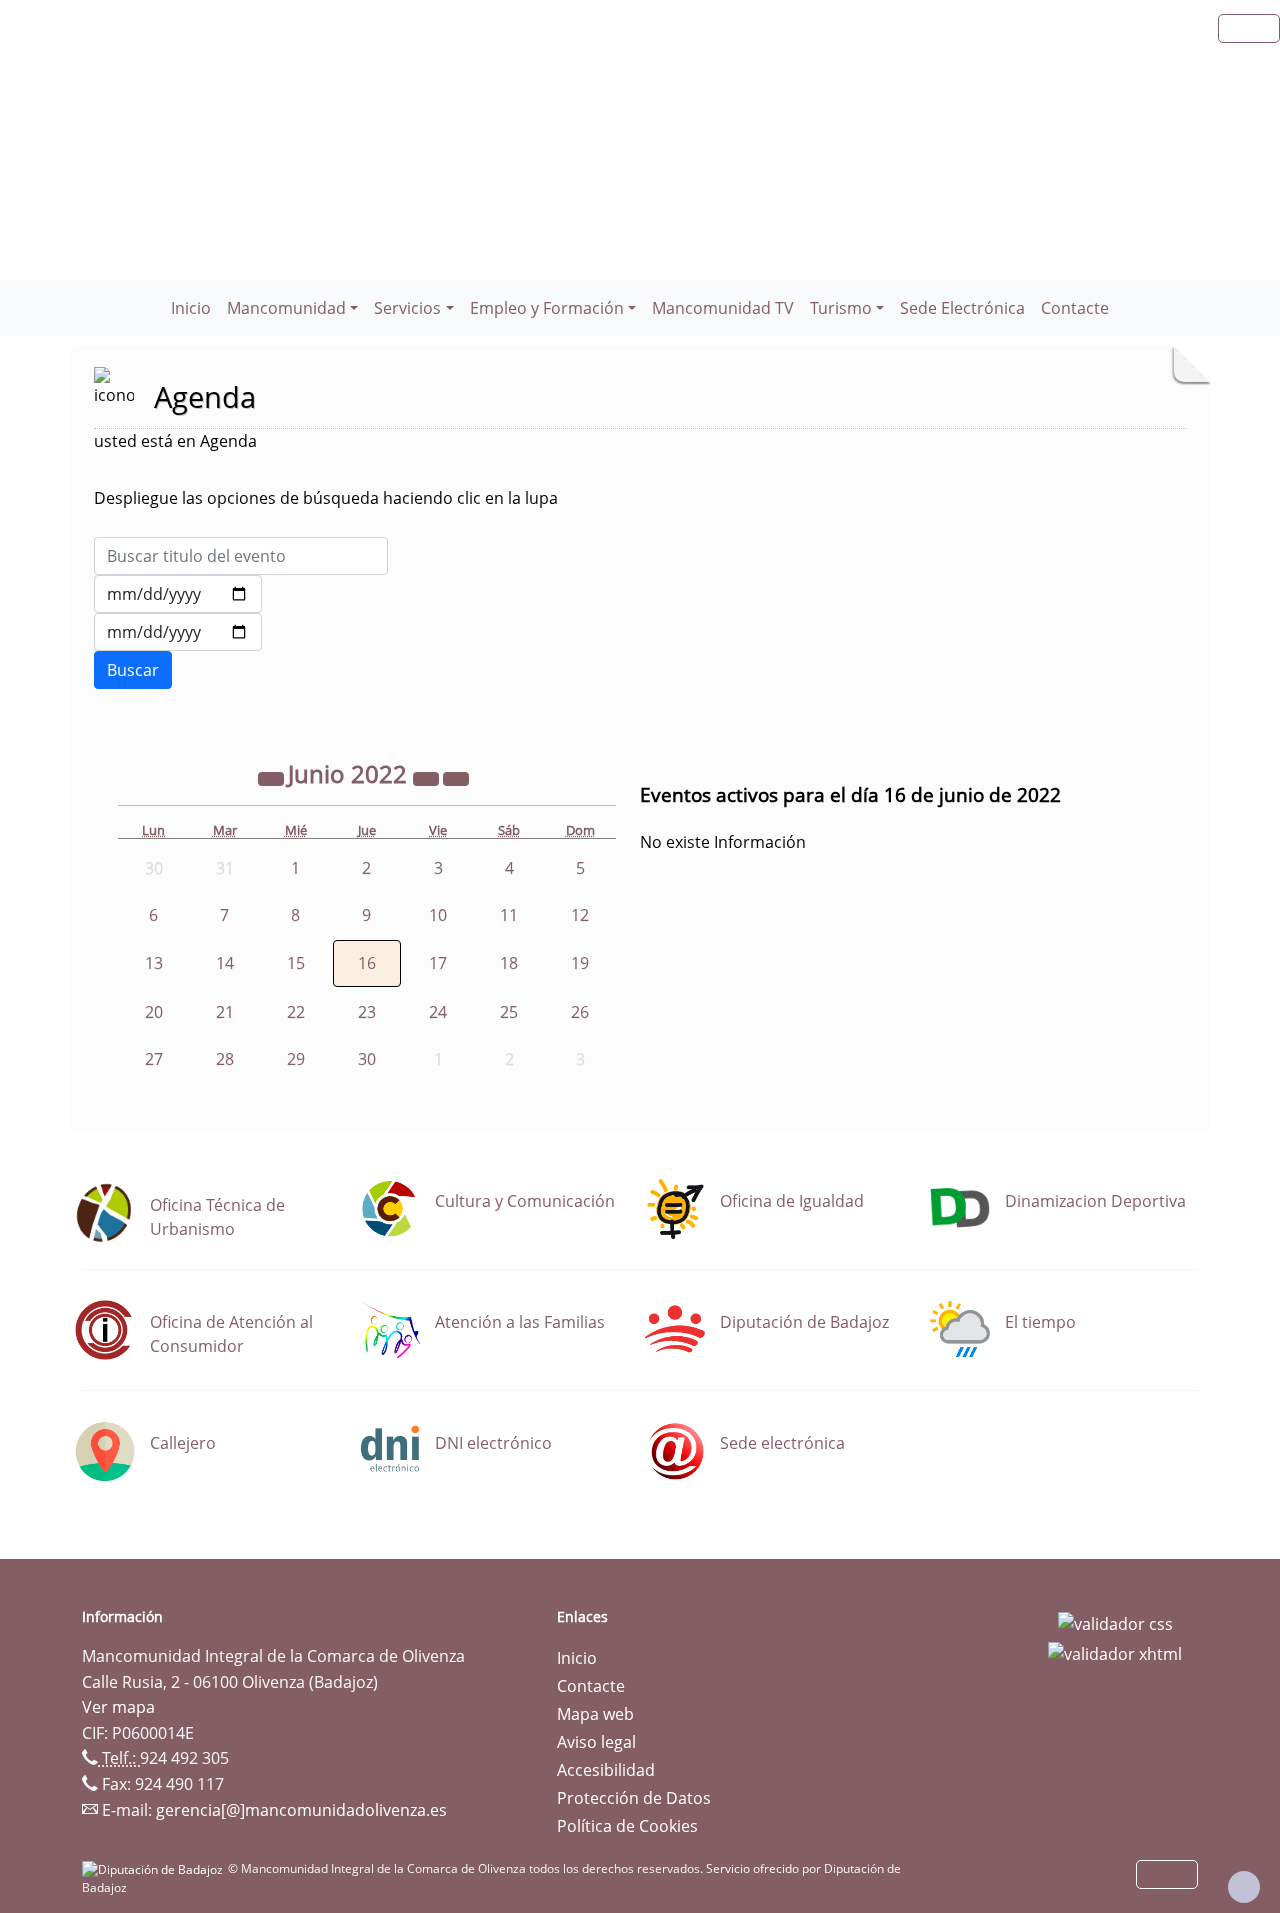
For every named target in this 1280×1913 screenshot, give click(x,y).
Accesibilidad (606, 1770)
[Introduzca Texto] (241, 556)
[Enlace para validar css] (1115, 1623)
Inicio (191, 308)
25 (509, 1012)
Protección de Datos (634, 1798)
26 (580, 1012)
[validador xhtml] (1115, 1652)
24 (438, 1012)
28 (225, 1059)
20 (154, 1012)
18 (509, 963)
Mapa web (595, 1714)
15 (296, 963)
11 (509, 915)
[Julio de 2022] (456, 777)
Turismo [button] (841, 308)
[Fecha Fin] (178, 632)
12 (580, 915)
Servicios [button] (407, 308)
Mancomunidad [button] (286, 308)
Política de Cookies (627, 1826)
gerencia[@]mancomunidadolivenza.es (301, 1810)
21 (225, 1012)
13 (154, 963)
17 (438, 963)
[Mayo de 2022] (273, 777)
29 (296, 1059)
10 (438, 915)
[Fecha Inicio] (178, 594)
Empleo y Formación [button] (547, 308)
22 (296, 1012)
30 (367, 1059)
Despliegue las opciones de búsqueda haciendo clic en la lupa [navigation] (326, 498)
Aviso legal (596, 1742)
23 (367, 1012)
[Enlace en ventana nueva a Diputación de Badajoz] (155, 1868)
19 (580, 963)
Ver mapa (118, 1707)
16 (367, 963)
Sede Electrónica (962, 308)
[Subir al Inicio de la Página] (1244, 1887)
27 (154, 1059)
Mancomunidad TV (723, 308)
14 (225, 963)
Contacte (1075, 308)
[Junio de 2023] (428, 777)
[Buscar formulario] (133, 670)
